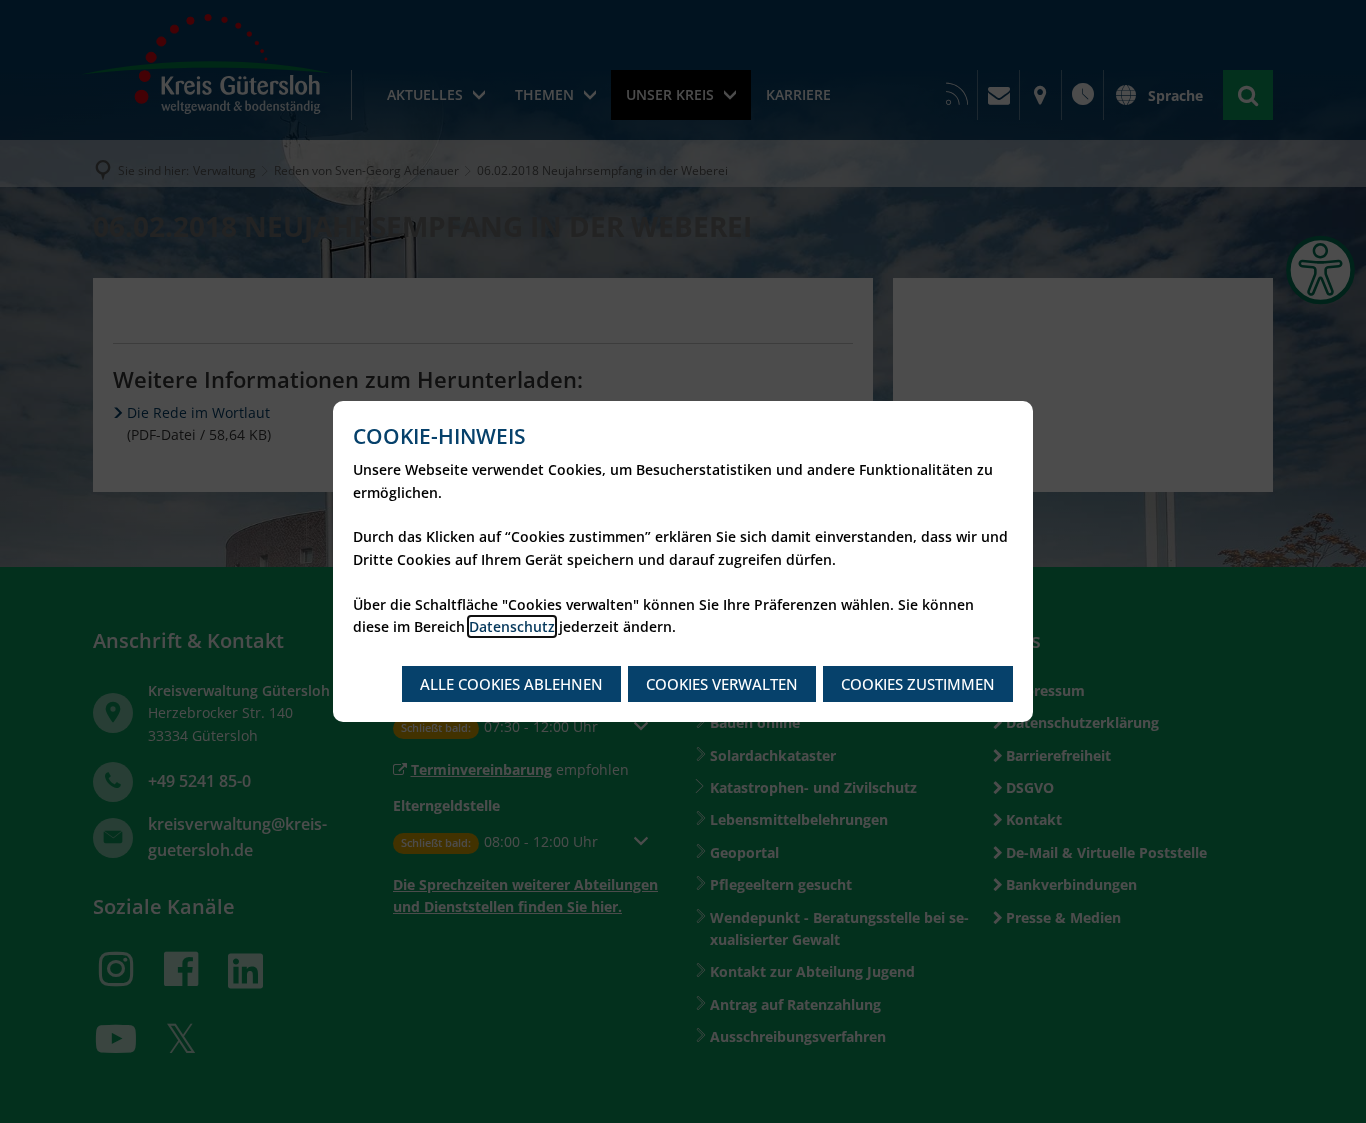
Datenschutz (512, 626)
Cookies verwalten (722, 684)
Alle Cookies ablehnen (511, 684)
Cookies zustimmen (918, 684)
